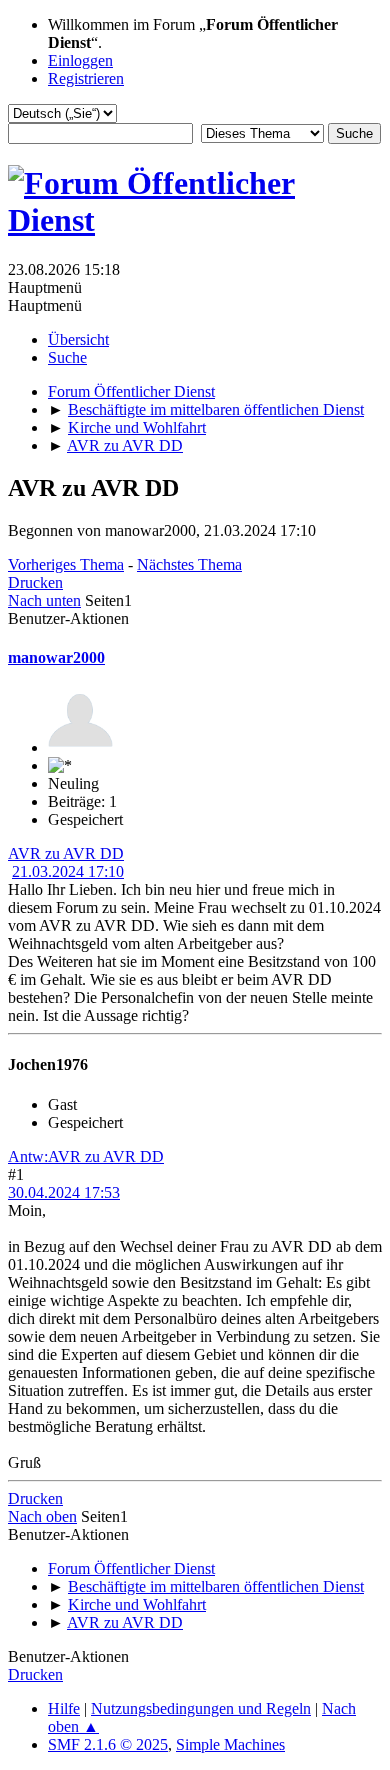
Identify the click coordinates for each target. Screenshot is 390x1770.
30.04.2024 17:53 (64, 1192)
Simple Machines (230, 1744)
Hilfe (64, 1708)
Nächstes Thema (189, 564)
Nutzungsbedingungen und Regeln (201, 1708)
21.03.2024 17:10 (68, 871)
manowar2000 (56, 657)
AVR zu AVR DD (66, 853)
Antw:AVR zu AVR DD (86, 1156)
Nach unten (44, 600)
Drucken (35, 582)
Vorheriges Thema (66, 564)
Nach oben (42, 1516)
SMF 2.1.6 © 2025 (108, 1744)
